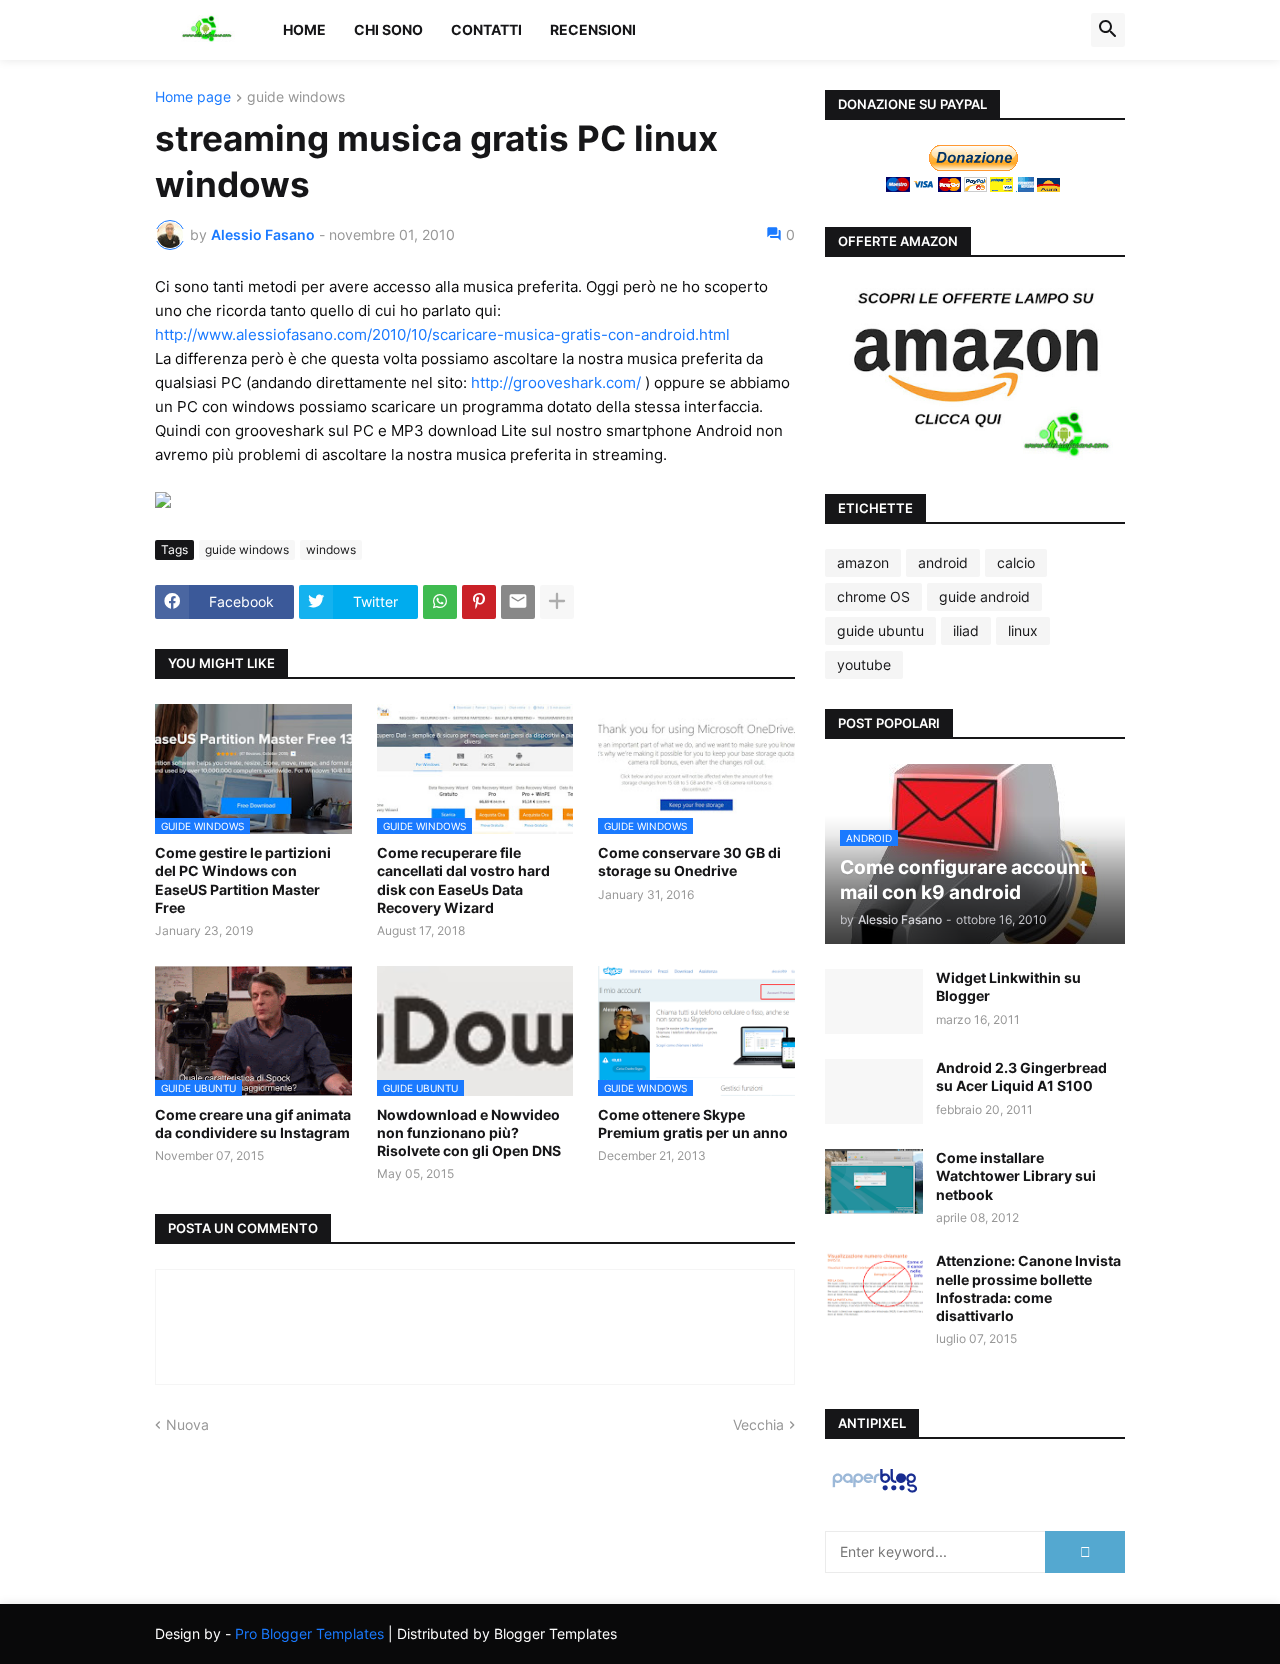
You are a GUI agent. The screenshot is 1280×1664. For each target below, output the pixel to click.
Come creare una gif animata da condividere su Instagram (253, 1123)
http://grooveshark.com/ (556, 382)
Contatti (486, 29)
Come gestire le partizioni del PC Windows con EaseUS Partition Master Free (243, 880)
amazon (863, 562)
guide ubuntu (880, 630)
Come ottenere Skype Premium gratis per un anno (693, 1123)
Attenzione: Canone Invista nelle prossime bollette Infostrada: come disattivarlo (1028, 1288)
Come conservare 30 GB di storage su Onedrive (689, 861)
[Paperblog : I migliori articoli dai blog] (874, 1491)
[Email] (518, 602)
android (943, 562)
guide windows (296, 97)
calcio (1016, 562)
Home (304, 29)
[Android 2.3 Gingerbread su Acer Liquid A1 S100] (874, 1091)
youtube (864, 664)
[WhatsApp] (440, 602)
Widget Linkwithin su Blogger (1008, 986)
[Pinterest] (479, 602)
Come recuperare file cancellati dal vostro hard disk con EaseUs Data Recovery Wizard (463, 880)
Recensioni (593, 29)
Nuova (187, 1424)
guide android (984, 596)
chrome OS (873, 596)
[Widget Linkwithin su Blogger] (874, 1001)
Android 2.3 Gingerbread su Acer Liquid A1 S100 (1021, 1076)
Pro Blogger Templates (309, 1633)
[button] (1108, 30)
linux (1023, 630)
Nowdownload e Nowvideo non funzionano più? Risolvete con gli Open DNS (469, 1132)
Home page (193, 97)
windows (331, 549)
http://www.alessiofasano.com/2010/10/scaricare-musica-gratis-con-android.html (442, 334)
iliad (966, 630)
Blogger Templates (555, 1633)
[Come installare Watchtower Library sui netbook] (874, 1181)
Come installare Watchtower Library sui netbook (1016, 1175)
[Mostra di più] (557, 602)
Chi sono (388, 29)
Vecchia (758, 1424)
